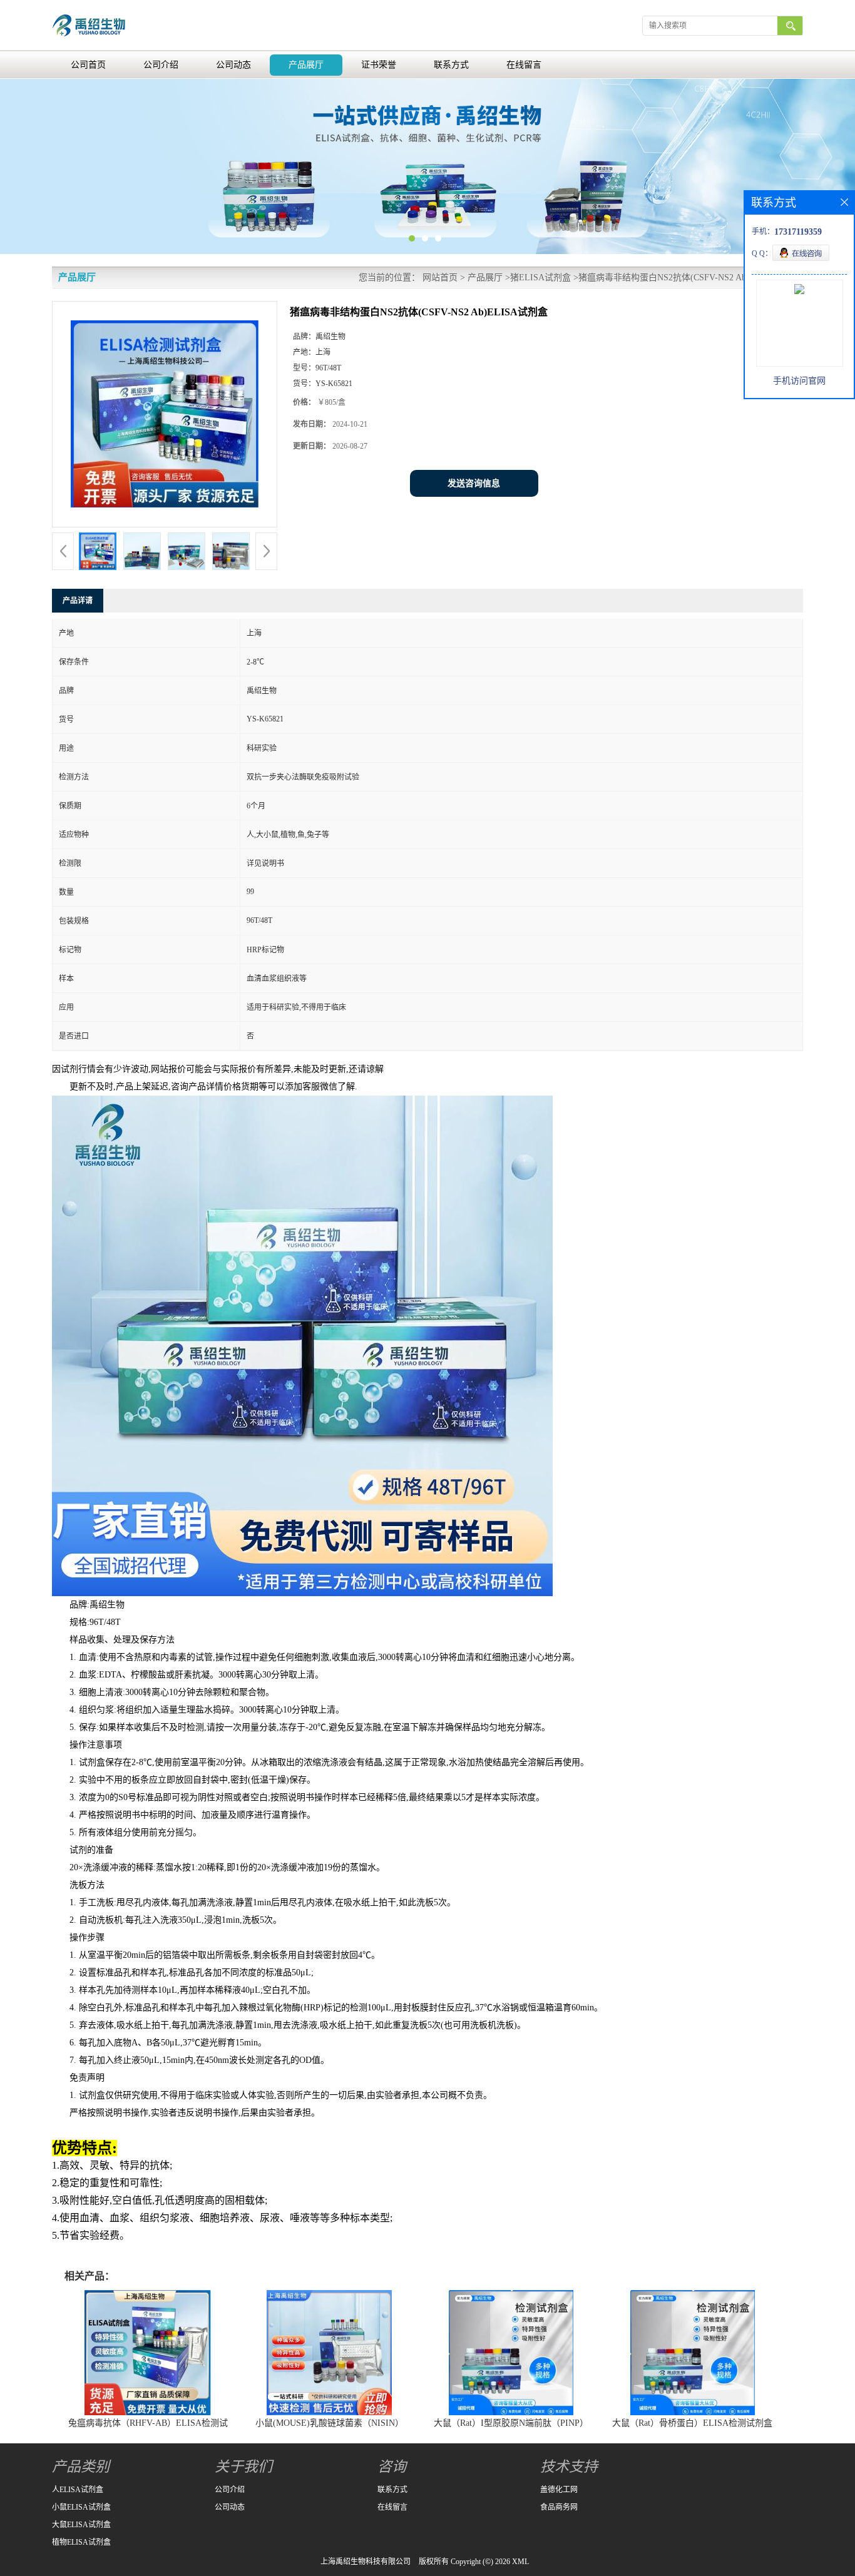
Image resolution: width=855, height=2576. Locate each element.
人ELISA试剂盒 (78, 2490)
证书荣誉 (379, 65)
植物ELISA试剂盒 (81, 2542)
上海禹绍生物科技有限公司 (366, 2562)
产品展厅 (306, 65)
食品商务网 (559, 2507)
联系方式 (451, 65)
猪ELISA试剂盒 (540, 277)
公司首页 (88, 65)
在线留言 (524, 65)
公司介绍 (161, 65)
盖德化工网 (559, 2490)
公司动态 (233, 65)
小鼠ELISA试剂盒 (81, 2507)
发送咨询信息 (474, 483)
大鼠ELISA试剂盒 (81, 2525)
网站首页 (440, 277)
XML (520, 2562)
